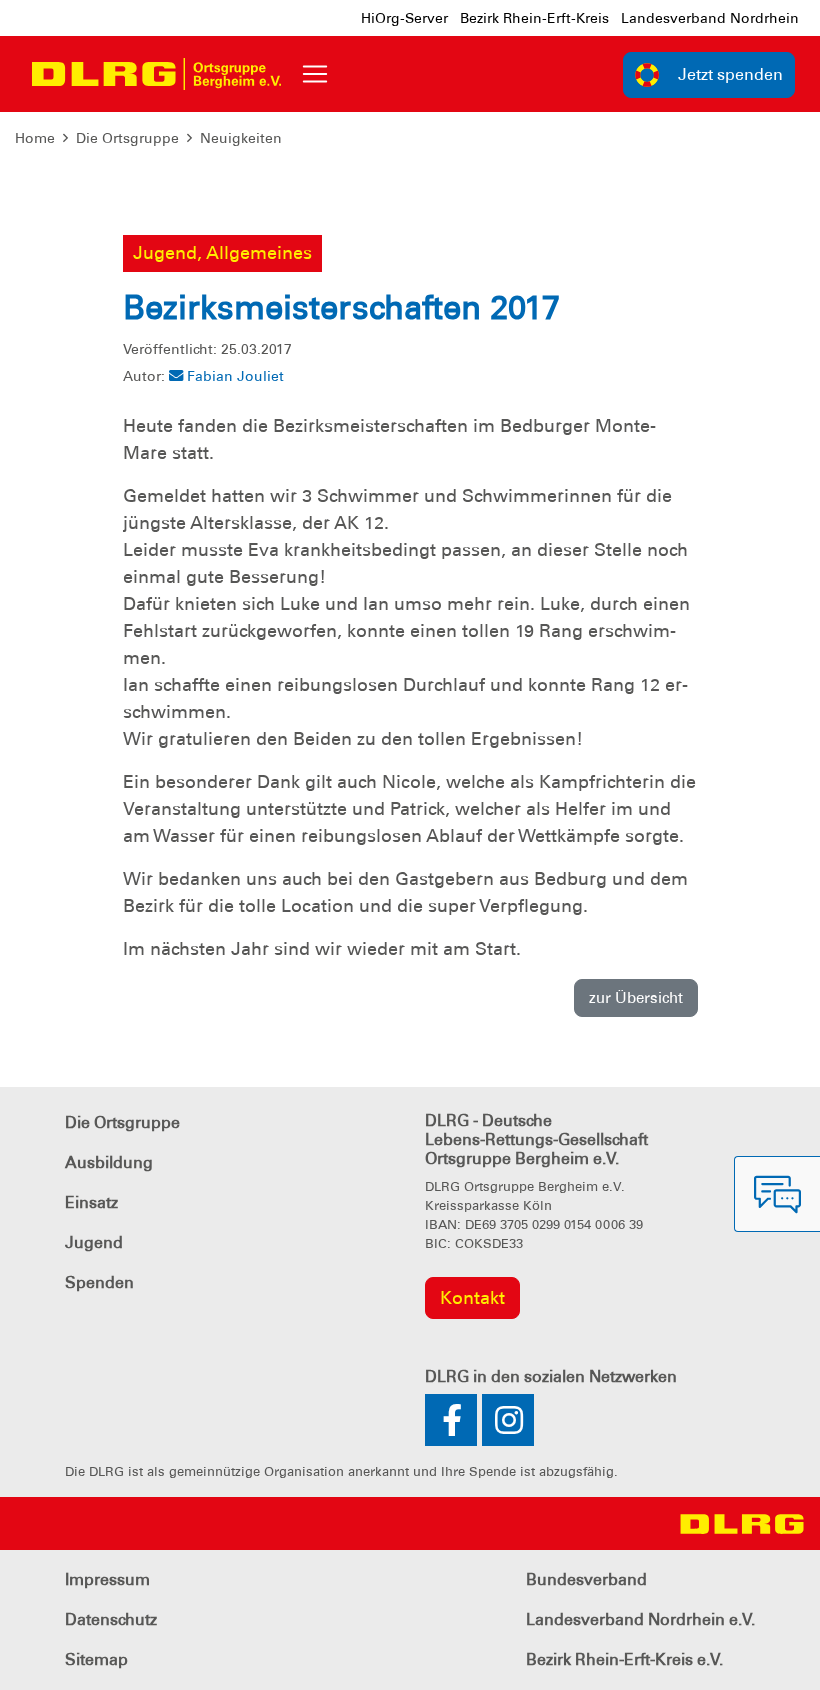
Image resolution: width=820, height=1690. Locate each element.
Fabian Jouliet (235, 376)
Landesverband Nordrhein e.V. (640, 1619)
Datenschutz (111, 1619)
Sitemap (96, 1659)
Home (35, 138)
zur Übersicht (636, 998)
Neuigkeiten (241, 138)
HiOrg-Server (404, 18)
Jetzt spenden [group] (730, 74)
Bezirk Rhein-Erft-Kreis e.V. (624, 1659)
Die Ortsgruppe (127, 138)
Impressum (107, 1579)
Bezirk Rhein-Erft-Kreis (534, 18)
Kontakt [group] (472, 1298)
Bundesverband (586, 1579)
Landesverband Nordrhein (710, 18)
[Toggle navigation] (315, 74)
